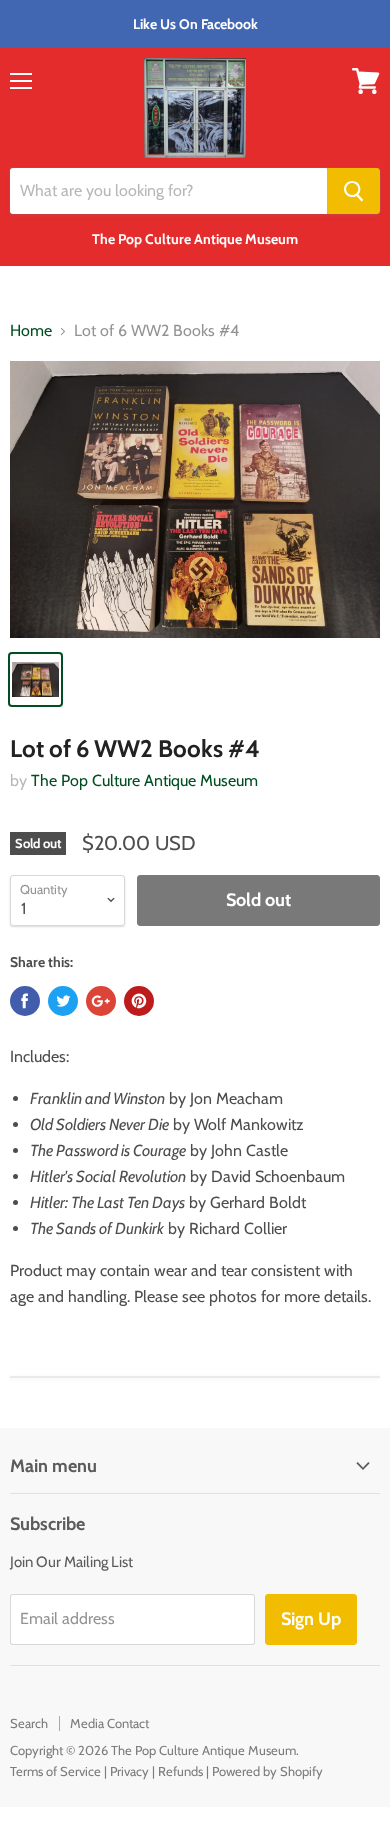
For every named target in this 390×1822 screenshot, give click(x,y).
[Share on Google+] (101, 1001)
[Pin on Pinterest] (139, 1001)
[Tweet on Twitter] (63, 1001)
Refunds (180, 1771)
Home (31, 331)
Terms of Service (55, 1771)
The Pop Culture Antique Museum (144, 780)
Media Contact (109, 1723)
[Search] (353, 191)
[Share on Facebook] (25, 1001)
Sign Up (311, 1619)
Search (29, 1723)
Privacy (129, 1771)
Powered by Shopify (267, 1771)
